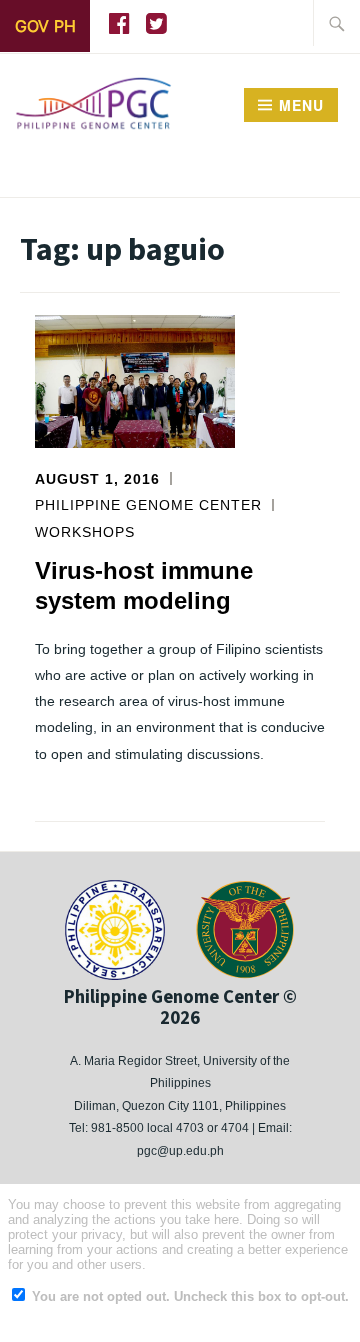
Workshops (85, 532)
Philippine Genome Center (148, 505)
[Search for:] (337, 23)
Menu (301, 105)
